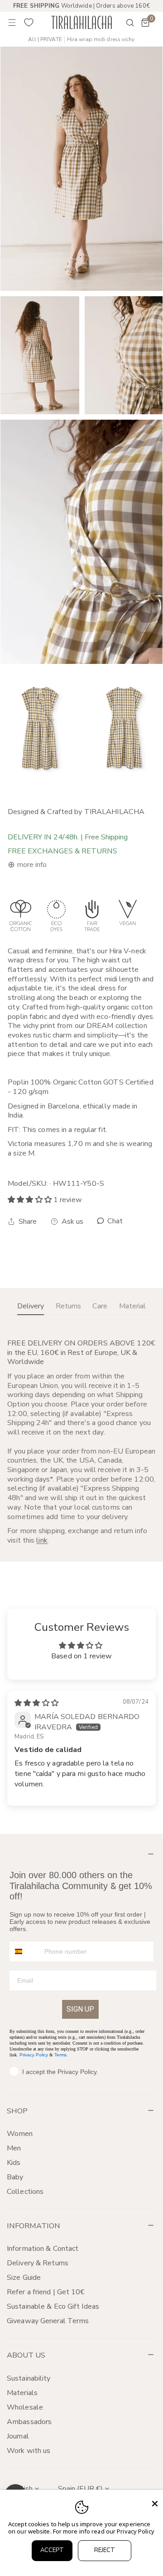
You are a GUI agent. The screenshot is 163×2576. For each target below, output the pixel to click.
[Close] (155, 2504)
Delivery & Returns (38, 2263)
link (42, 1540)
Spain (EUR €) (80, 2489)
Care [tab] (100, 1306)
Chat (114, 1221)
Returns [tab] (68, 1306)
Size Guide (24, 2278)
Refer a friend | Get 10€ (46, 2292)
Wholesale (25, 2407)
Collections (25, 2192)
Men (14, 2148)
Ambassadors (29, 2422)
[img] (36, 1703)
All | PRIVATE (45, 40)
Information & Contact (43, 2249)
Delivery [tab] (31, 1306)
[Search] (124, 23)
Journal (18, 2436)
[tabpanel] (81, 1442)
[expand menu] (12, 23)
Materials (22, 2393)
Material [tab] (132, 1306)
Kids (14, 2163)
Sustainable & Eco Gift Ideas (53, 2306)
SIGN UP (80, 2009)
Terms (60, 2055)
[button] (145, 23)
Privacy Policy (34, 2055)
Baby (15, 2177)
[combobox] (25, 1951)
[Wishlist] (29, 23)
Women (20, 2134)
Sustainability (29, 2378)
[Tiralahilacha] (81, 22)
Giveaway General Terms (48, 2321)
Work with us (29, 2451)
